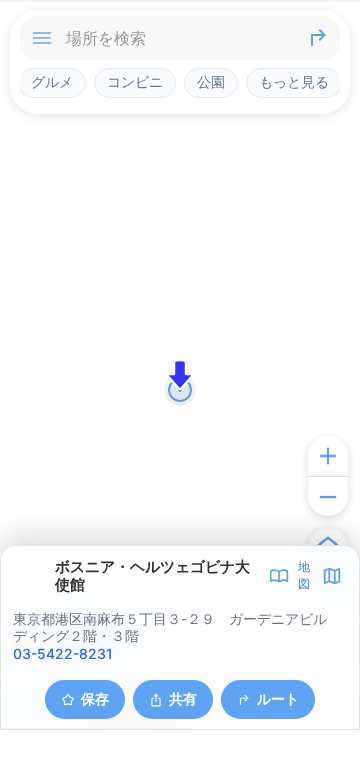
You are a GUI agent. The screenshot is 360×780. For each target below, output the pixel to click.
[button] (180, 375)
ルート (278, 698)
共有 (183, 698)
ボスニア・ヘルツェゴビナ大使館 (152, 576)
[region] (180, 390)
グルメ (52, 82)
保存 (95, 698)
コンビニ (135, 82)
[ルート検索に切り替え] (318, 38)
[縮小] (328, 496)
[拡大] (328, 456)
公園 (211, 82)
